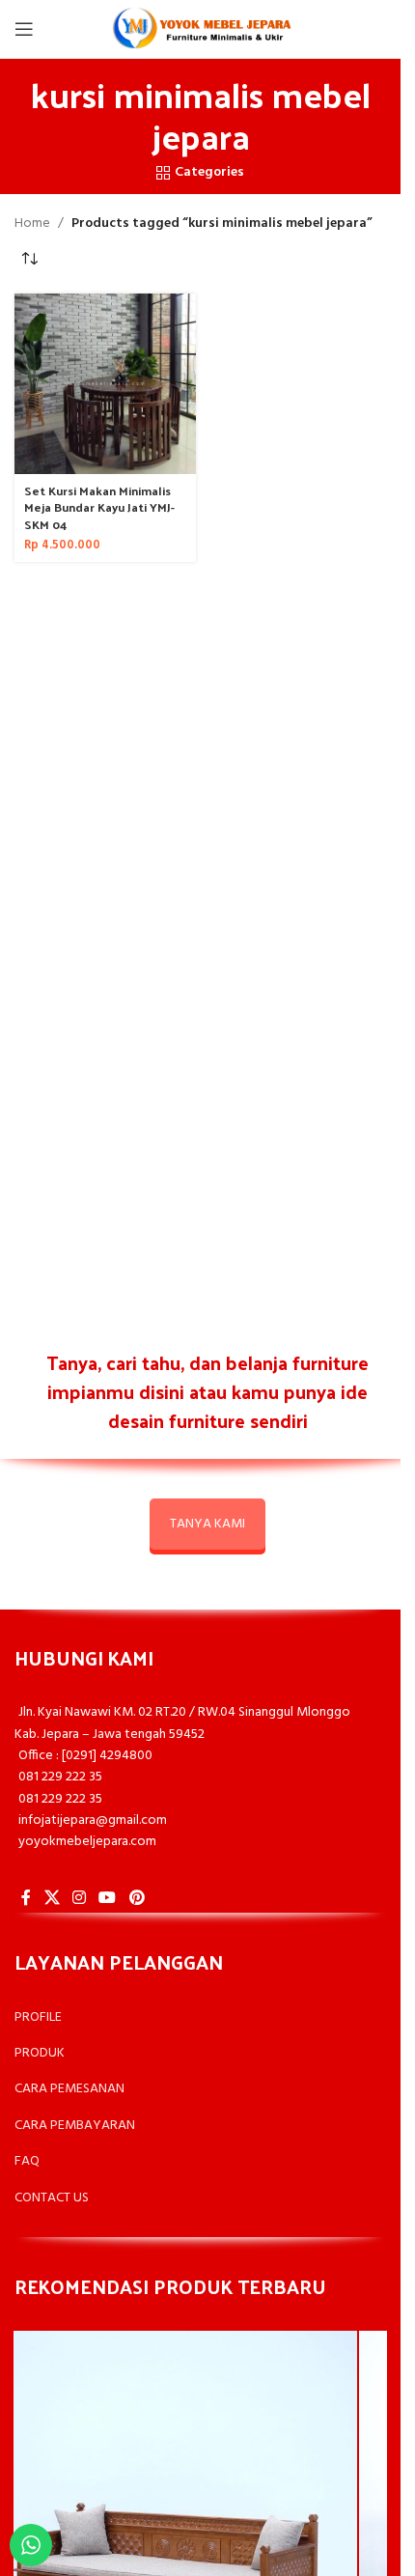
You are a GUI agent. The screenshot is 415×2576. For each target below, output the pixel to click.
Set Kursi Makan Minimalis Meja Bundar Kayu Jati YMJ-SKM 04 (99, 507)
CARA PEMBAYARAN (75, 2126)
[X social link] (52, 1898)
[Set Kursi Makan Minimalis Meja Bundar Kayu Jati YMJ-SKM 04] (105, 384)
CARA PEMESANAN (69, 2089)
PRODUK (40, 2053)
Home (32, 224)
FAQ (27, 2161)
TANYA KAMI (207, 1524)
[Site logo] (201, 29)
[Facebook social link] (26, 1898)
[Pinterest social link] (137, 1898)
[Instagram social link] (79, 1898)
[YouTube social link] (108, 1898)
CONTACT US (52, 2198)
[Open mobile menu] (24, 29)
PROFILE (38, 2017)
